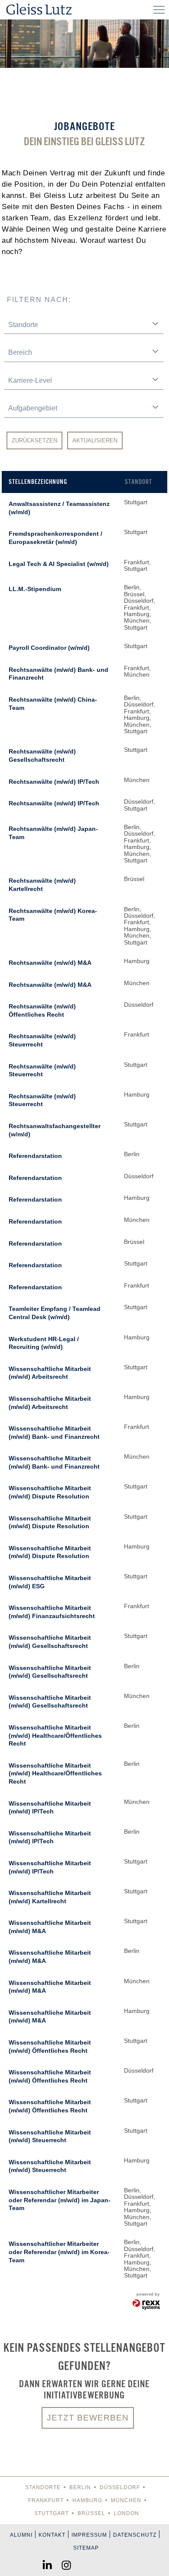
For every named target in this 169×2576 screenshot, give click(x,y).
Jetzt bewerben (88, 2418)
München (126, 2500)
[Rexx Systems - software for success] (146, 2305)
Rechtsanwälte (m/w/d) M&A (50, 963)
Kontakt (52, 2535)
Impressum (89, 2535)
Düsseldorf (120, 2487)
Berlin (80, 2487)
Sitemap (86, 2548)
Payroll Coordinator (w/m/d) (49, 648)
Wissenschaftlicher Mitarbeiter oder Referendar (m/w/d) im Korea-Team (59, 2252)
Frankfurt (46, 2500)
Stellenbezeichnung (38, 482)
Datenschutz (135, 2535)
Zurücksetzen (34, 440)
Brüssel (91, 2513)
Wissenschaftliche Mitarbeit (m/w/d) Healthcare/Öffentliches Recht (55, 1735)
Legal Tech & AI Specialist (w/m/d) (59, 564)
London (127, 2513)
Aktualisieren (95, 440)
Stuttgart (52, 2513)
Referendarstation (35, 1156)
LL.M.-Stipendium (35, 589)
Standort (138, 482)
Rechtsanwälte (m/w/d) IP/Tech (54, 782)
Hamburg (87, 2500)
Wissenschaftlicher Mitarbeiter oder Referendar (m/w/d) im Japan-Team (60, 2200)
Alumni (21, 2535)
